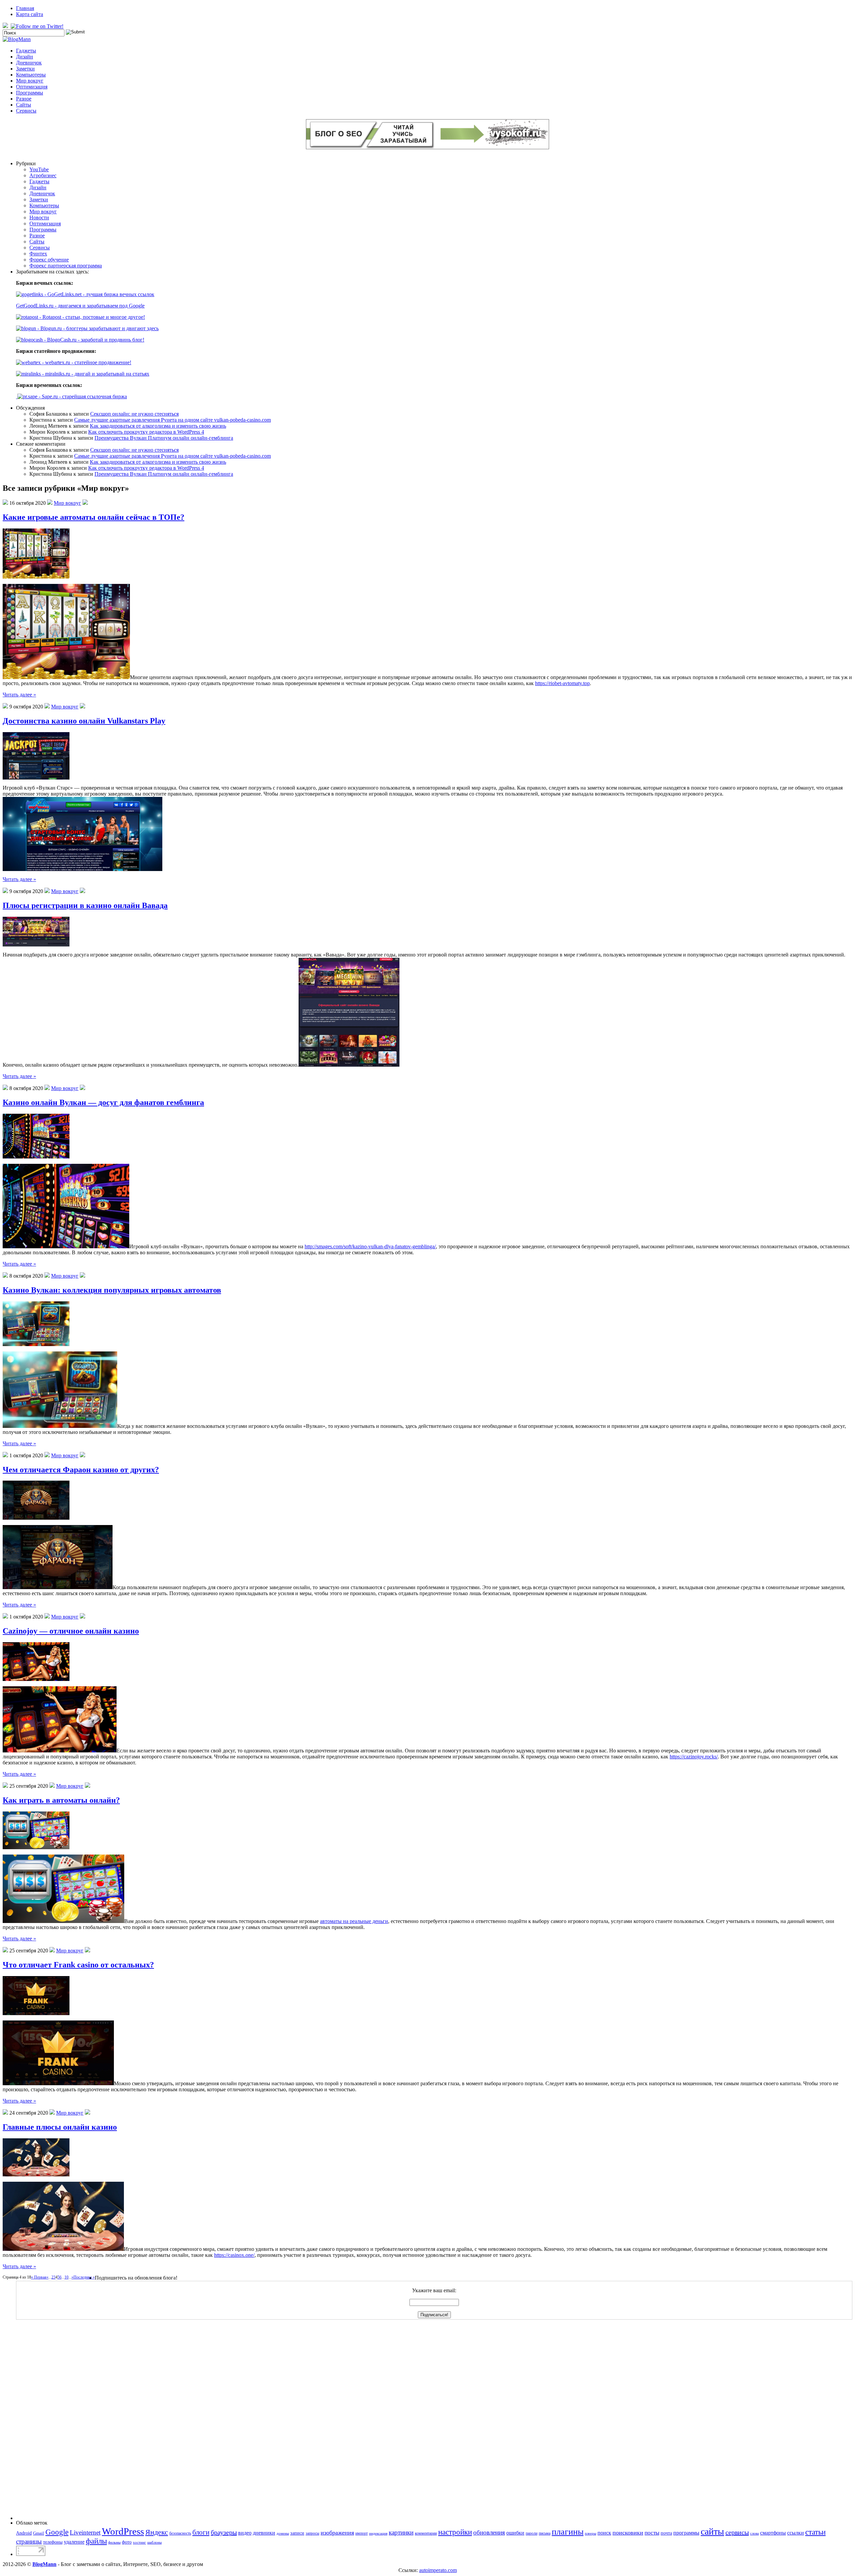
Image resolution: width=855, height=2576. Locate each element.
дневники (264, 2533)
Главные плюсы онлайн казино (60, 2127)
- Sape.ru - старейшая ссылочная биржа (82, 396)
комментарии (426, 2533)
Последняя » (84, 2277)
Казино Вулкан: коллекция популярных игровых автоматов (112, 1290)
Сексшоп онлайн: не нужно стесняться (134, 414)
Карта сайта (30, 14)
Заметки (25, 69)
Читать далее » (19, 695)
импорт (362, 2533)
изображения (337, 2533)
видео (245, 2533)
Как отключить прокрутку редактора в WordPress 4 (146, 432)
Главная (25, 8)
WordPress (123, 2531)
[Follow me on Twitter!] (38, 26)
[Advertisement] (43, 2420)
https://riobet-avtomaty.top (562, 683)
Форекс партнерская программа (66, 266)
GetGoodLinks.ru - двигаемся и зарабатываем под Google (80, 306)
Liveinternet (85, 2532)
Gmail (39, 2533)
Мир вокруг (30, 81)
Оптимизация (32, 87)
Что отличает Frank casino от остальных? (78, 1965)
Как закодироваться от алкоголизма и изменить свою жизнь (158, 426)
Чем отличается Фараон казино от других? (81, 1470)
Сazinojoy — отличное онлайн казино (71, 1631)
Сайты (24, 105)
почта (666, 2533)
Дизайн (25, 57)
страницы (29, 2541)
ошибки (515, 2533)
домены (283, 2533)
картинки (401, 2532)
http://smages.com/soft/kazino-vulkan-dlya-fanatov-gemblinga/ (370, 1246)
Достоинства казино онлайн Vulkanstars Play (84, 721)
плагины (568, 2532)
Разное (24, 99)
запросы (312, 2533)
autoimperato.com (438, 2570)
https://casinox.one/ (234, 2255)
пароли (532, 2533)
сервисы (737, 2532)
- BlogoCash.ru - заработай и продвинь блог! (94, 340)
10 (66, 2277)
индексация (378, 2533)
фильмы (114, 2542)
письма (545, 2533)
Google (57, 2532)
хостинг (139, 2542)
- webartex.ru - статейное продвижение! (86, 362)
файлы (96, 2541)
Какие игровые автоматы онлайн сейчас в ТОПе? (94, 517)
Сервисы (26, 111)
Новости (39, 218)
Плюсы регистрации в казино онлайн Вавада (85, 905)
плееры (590, 2533)
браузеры (224, 2532)
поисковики (628, 2533)
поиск (604, 2533)
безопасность (180, 2533)
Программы (30, 93)
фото (127, 2542)
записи (297, 2533)
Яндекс (157, 2532)
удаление (74, 2542)
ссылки (796, 2533)
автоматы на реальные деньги (354, 1921)
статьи (815, 2532)
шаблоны (154, 2542)
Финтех (38, 254)
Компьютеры (31, 75)
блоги (201, 2532)
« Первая (39, 2277)
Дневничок (29, 63)
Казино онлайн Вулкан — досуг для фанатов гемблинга (103, 1102)
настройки (455, 2532)
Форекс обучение (49, 260)
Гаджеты (26, 51)
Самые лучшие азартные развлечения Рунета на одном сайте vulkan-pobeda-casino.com (173, 420)
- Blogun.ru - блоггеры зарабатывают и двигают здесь (97, 328)
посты (652, 2533)
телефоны (53, 2542)
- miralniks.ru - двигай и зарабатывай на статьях (95, 374)
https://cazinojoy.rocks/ (694, 1757)
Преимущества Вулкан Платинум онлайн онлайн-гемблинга (164, 438)
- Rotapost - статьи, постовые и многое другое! (92, 317)
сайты (712, 2531)
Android (24, 2533)
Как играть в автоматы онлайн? (61, 1800)
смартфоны (773, 2533)
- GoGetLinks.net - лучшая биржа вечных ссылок (99, 294)
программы (686, 2533)
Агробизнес (43, 175)
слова (754, 2533)
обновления (489, 2532)
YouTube (39, 169)
